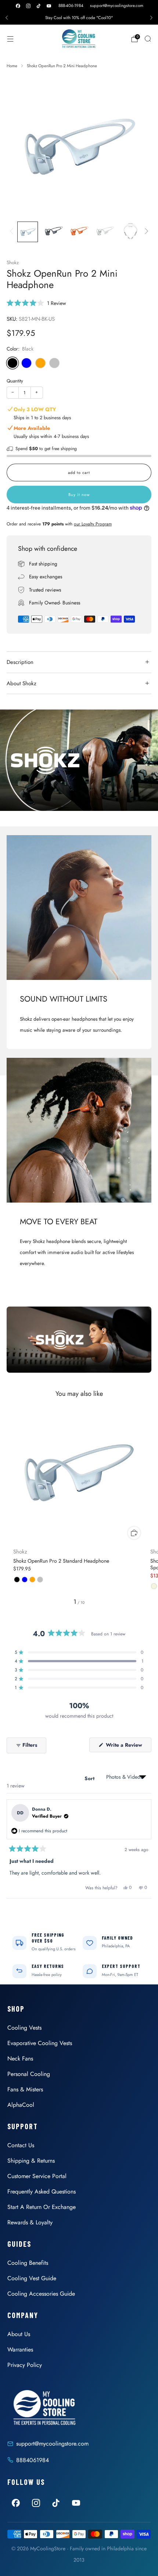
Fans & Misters (25, 2089)
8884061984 (33, 2460)
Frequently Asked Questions (42, 2191)
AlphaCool (21, 2105)
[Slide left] (13, 232)
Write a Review (128, 1747)
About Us (19, 2334)
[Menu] (10, 39)
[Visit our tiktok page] (39, 6)
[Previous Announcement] (7, 18)
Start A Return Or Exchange (42, 2207)
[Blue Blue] (26, 363)
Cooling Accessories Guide (41, 2294)
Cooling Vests (24, 2028)
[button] (36, 303)
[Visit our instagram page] (28, 6)
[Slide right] (145, 232)
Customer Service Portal (37, 2176)
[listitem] (79, 18)
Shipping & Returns (31, 2161)
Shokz (13, 263)
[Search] (148, 39)
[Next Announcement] (151, 18)
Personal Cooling (29, 2074)
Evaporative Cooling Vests (40, 2043)
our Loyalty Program (93, 524)
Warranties (20, 2349)
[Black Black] (12, 363)
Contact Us (21, 2145)
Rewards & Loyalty (30, 2222)
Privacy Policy (25, 2365)
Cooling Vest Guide (32, 2278)
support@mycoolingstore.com (117, 6)
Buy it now (79, 495)
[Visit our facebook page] (18, 6)
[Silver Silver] (54, 363)
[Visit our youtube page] (49, 6)
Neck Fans (20, 2058)
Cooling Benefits (28, 2263)
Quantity (15, 381)
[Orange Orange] (40, 363)
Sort (90, 1778)
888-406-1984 (71, 6)
